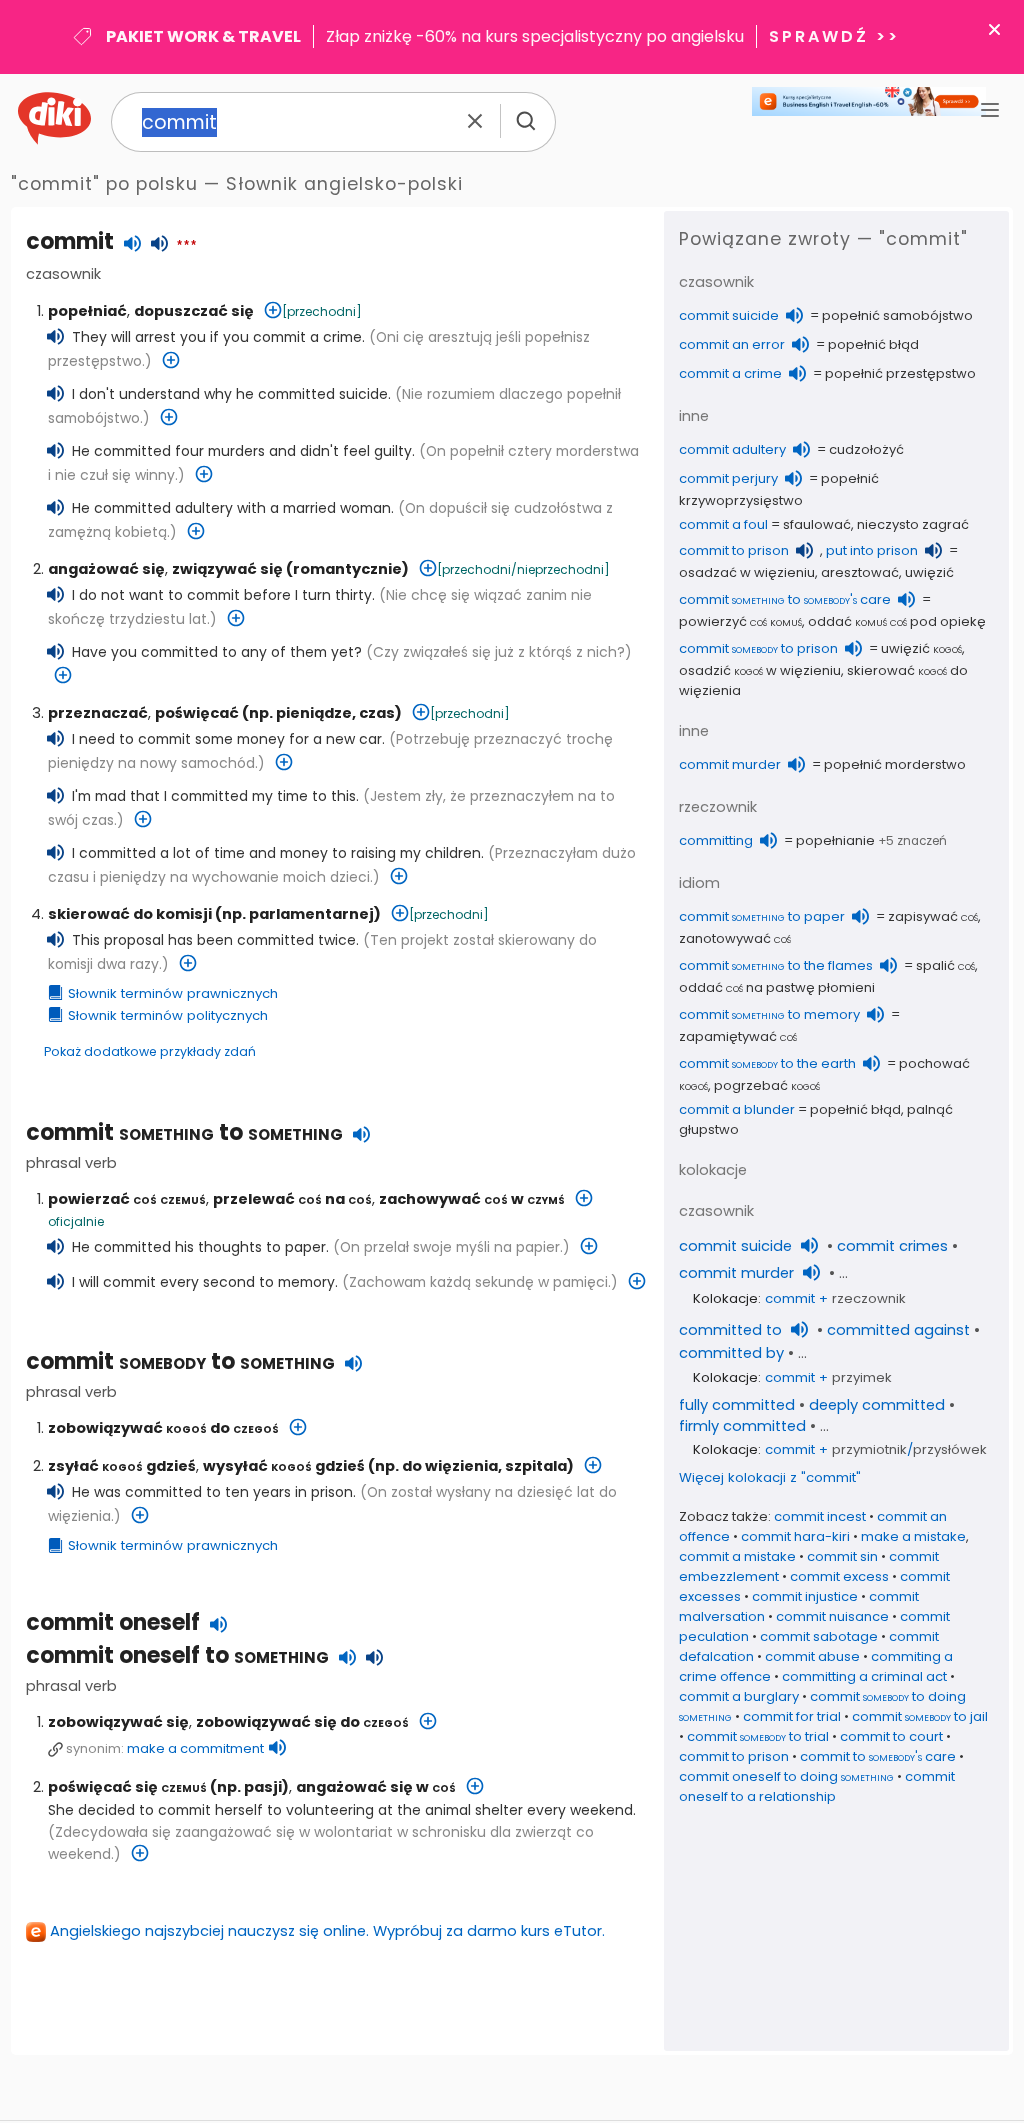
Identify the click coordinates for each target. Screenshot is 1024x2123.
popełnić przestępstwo (900, 373)
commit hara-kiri (795, 1536)
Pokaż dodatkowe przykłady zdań (150, 1051)
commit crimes (892, 1246)
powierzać (127, 1199)
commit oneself (113, 1622)
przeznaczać (98, 713)
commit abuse (812, 1656)
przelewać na (292, 1199)
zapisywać (933, 916)
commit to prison (734, 550)
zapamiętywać (738, 1036)
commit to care (785, 599)
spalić (945, 965)
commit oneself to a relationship (817, 1786)
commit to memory (769, 1014)
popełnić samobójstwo (897, 315)
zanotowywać (735, 938)
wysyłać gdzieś (284, 1466)
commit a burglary (739, 1696)
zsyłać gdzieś (122, 1466)
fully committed (737, 1405)
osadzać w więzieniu (747, 572)
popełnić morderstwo (895, 764)
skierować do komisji (130, 914)
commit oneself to (177, 1655)
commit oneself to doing (786, 1776)
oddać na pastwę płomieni (777, 987)
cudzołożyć (866, 449)
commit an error (732, 344)
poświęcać (197, 713)
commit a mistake (737, 1556)
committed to (730, 1330)
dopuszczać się (194, 311)
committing (716, 840)
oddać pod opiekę (897, 621)
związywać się (227, 569)
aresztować (860, 572)
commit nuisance (832, 1616)
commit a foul (723, 524)
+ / (876, 1449)
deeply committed (877, 1405)
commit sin (842, 1556)
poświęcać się (127, 1787)
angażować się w (376, 1787)
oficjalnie (76, 1221)
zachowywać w (472, 1199)
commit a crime (730, 373)
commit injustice (805, 1596)
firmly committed (742, 1426)
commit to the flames (776, 965)
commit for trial (792, 1716)
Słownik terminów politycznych (168, 1015)
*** (186, 246)
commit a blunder (737, 1109)
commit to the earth (767, 1063)
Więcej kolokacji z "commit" (770, 1477)
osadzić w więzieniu (760, 670)
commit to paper (762, 916)
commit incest (820, 1516)
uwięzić (929, 572)
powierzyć (740, 621)
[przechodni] (322, 311)
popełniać (87, 311)
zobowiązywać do (163, 1428)
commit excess (839, 1576)
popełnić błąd (873, 344)
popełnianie (835, 840)
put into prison (872, 550)
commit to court (891, 1736)
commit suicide (729, 315)
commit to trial (758, 1736)
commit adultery (732, 449)
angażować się (106, 569)
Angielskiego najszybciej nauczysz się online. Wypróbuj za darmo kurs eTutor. (327, 1931)
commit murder (730, 764)
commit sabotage (819, 1636)
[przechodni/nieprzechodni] (523, 569)
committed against (898, 1330)
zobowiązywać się (118, 1722)
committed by (731, 1353)
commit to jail (920, 1716)
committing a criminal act (864, 1676)
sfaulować (817, 524)
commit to (184, 1132)
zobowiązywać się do (302, 1722)
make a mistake (913, 1536)
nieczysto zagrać (913, 524)
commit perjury (728, 478)
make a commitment (195, 1748)
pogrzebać (767, 1085)
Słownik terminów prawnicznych (173, 993)
